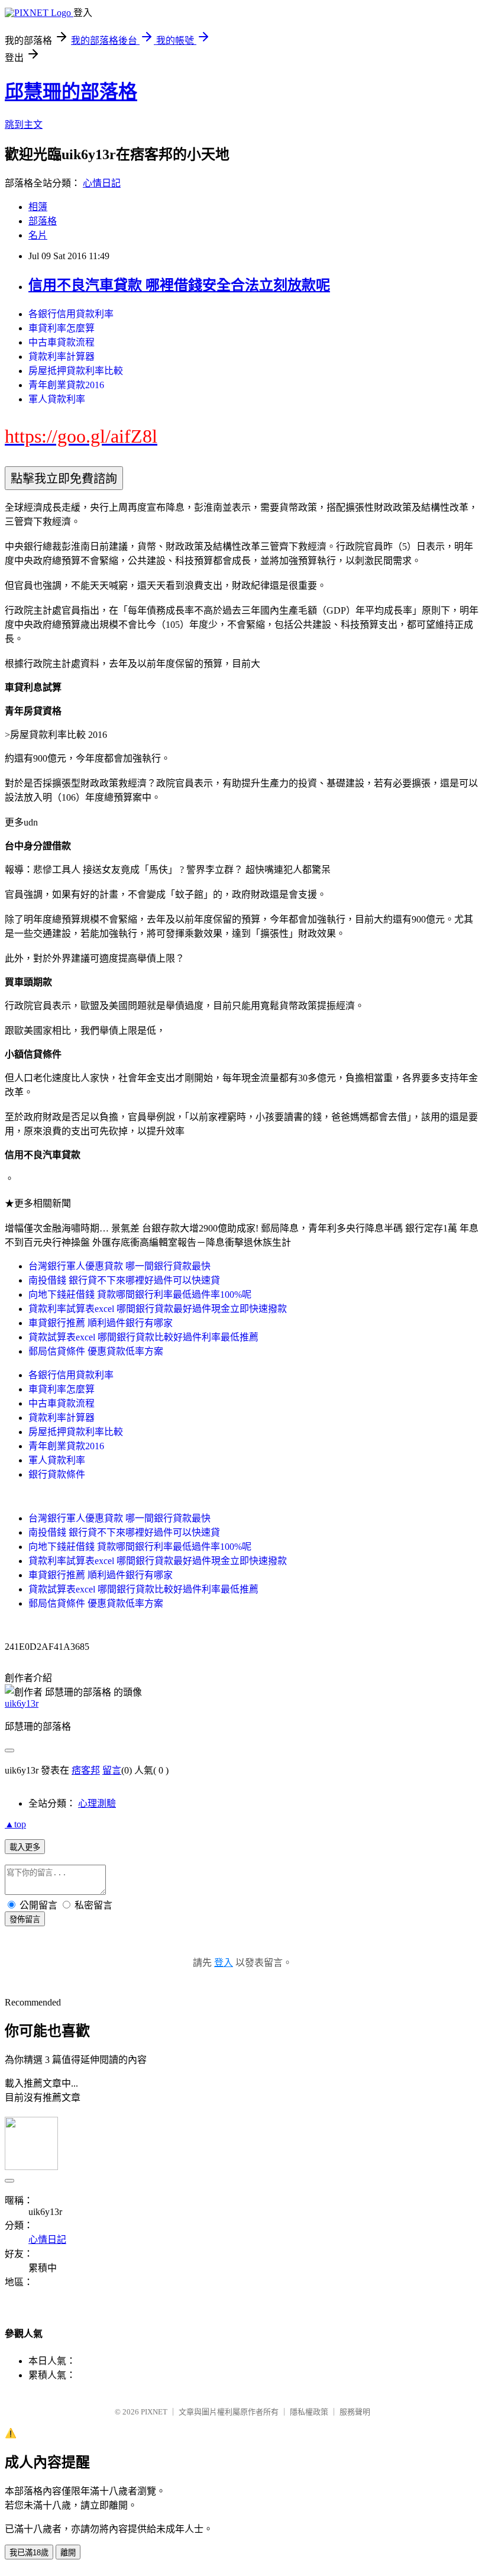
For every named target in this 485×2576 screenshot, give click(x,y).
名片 (38, 235)
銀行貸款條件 (57, 1474)
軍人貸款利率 (57, 399)
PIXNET (154, 2412)
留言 (112, 1770)
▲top (15, 1824)
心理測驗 (97, 1803)
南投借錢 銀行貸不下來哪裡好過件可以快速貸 (124, 1280)
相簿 (38, 207)
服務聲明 (355, 2412)
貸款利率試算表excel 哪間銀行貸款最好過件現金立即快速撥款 (158, 1309)
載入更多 (25, 1847)
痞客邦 (86, 1770)
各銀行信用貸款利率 (71, 314)
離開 (68, 2553)
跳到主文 (24, 125)
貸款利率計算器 (62, 357)
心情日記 (102, 183)
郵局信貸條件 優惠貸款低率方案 (96, 1351)
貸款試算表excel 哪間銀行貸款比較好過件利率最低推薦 (143, 1337)
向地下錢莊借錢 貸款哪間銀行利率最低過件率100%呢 (140, 1295)
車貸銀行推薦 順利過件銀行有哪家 (101, 1323)
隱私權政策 (309, 2412)
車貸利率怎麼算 (62, 328)
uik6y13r (22, 1703)
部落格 (43, 221)
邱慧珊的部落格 (71, 92)
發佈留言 (25, 1919)
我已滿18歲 (29, 2553)
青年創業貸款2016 (66, 385)
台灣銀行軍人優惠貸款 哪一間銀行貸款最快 (119, 1266)
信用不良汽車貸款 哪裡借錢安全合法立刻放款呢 (179, 285)
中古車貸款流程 (62, 342)
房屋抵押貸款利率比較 (76, 371)
